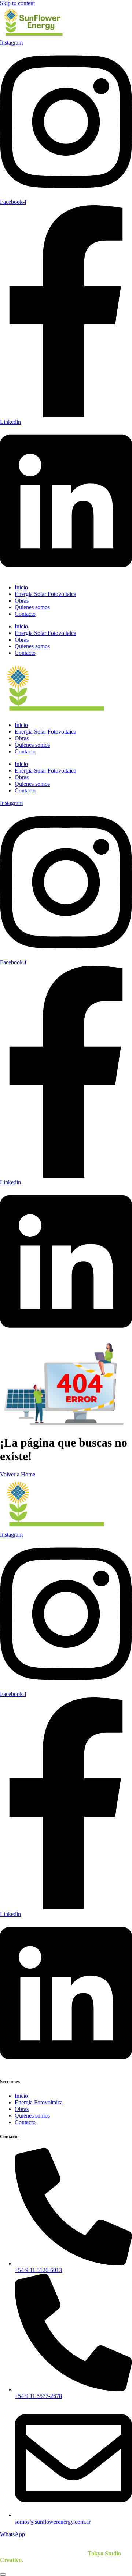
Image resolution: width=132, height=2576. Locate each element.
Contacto (25, 614)
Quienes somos (32, 607)
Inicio (21, 587)
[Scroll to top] (3, 2575)
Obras (22, 601)
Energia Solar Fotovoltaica (45, 594)
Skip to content (17, 3)
